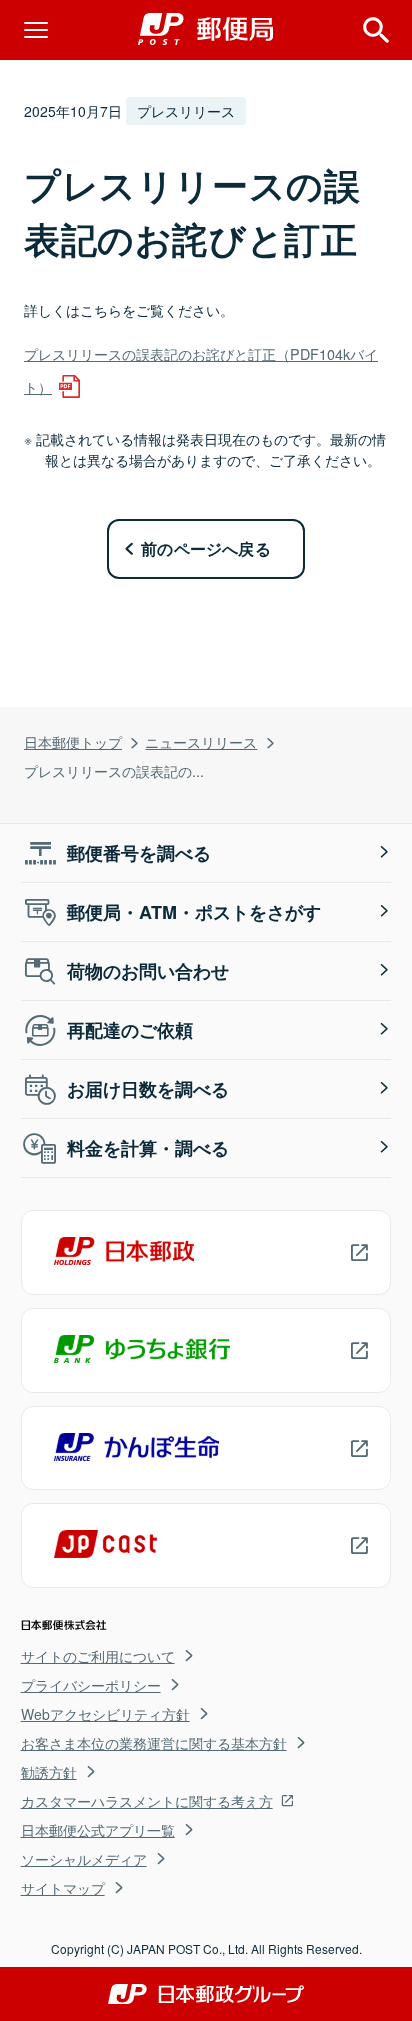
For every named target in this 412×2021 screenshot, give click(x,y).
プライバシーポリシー (91, 1685)
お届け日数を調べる (148, 1089)
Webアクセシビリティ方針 (105, 1714)
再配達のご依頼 (130, 1030)
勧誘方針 (49, 1772)
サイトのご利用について (98, 1656)
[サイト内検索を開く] (376, 30)
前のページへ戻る (206, 548)
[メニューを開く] (36, 30)
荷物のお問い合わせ (148, 971)
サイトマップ (63, 1888)
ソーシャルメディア (84, 1859)
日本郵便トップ (73, 741)
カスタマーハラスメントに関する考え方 (147, 1801)
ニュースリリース (201, 741)
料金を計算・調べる (148, 1148)
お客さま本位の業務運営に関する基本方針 (154, 1743)
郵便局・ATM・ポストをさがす (194, 912)
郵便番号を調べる (139, 853)
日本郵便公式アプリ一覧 (98, 1830)
